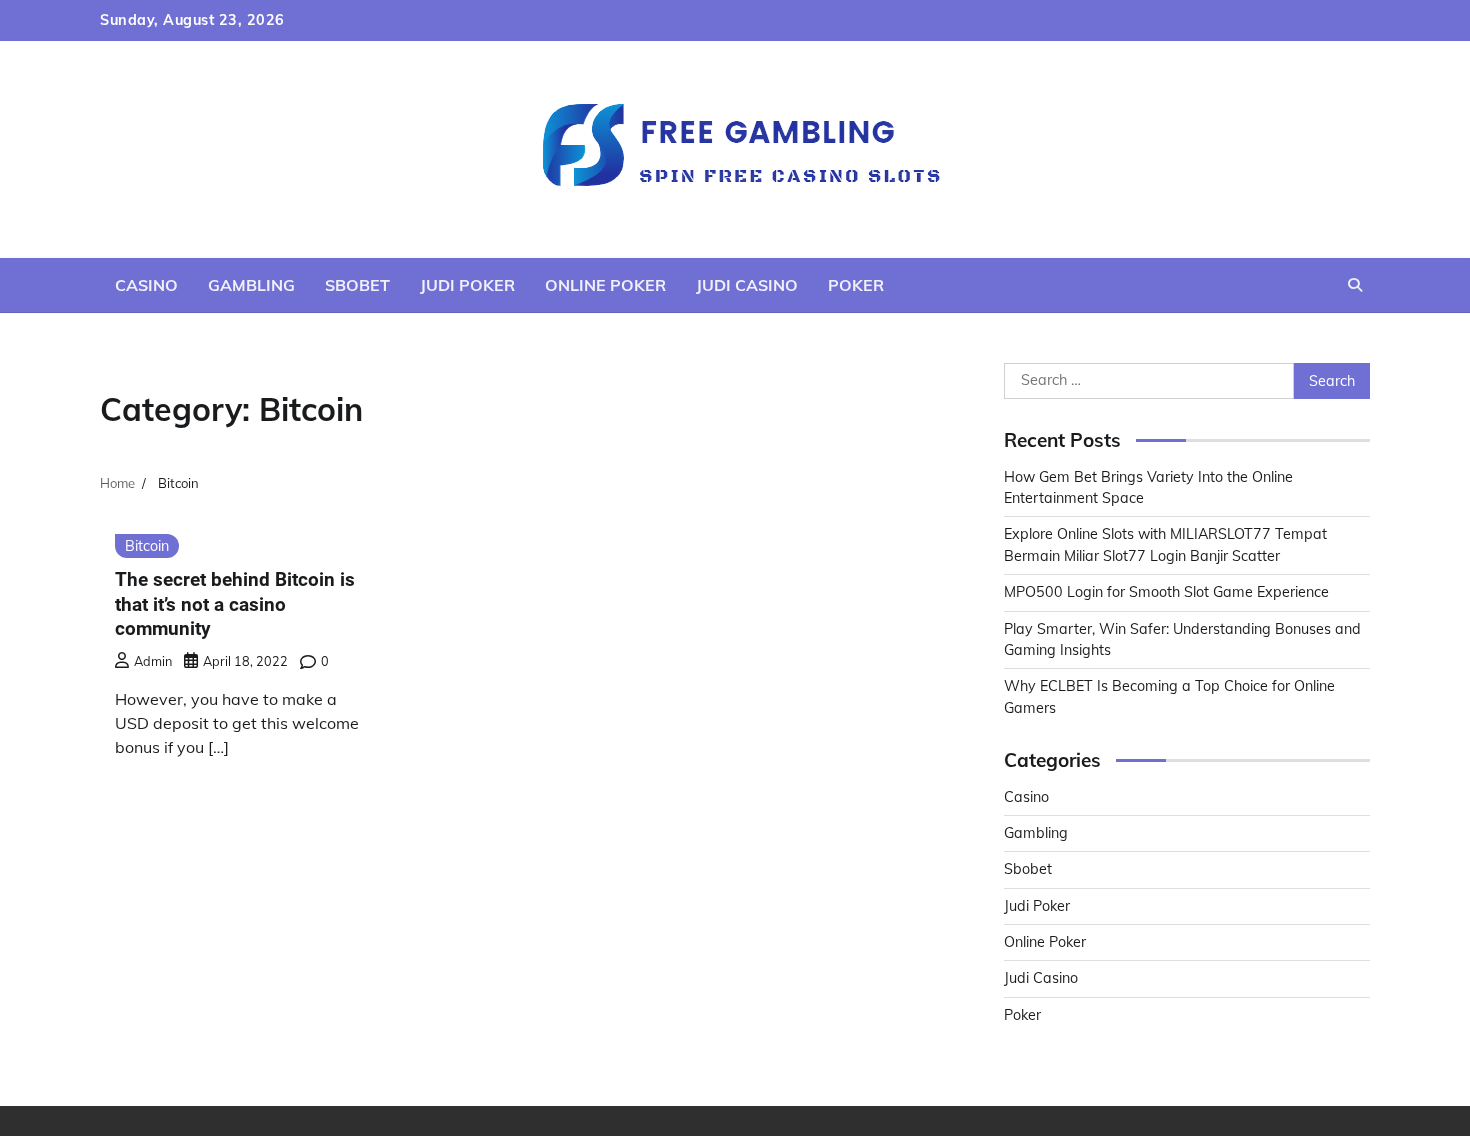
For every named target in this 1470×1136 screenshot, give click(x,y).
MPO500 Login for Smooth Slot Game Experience (1166, 592)
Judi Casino (747, 285)
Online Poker (605, 285)
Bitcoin (147, 546)
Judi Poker (467, 285)
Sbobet (357, 285)
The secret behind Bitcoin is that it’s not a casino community (235, 604)
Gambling (251, 285)
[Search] (1355, 285)
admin (153, 661)
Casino (146, 285)
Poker (856, 285)
